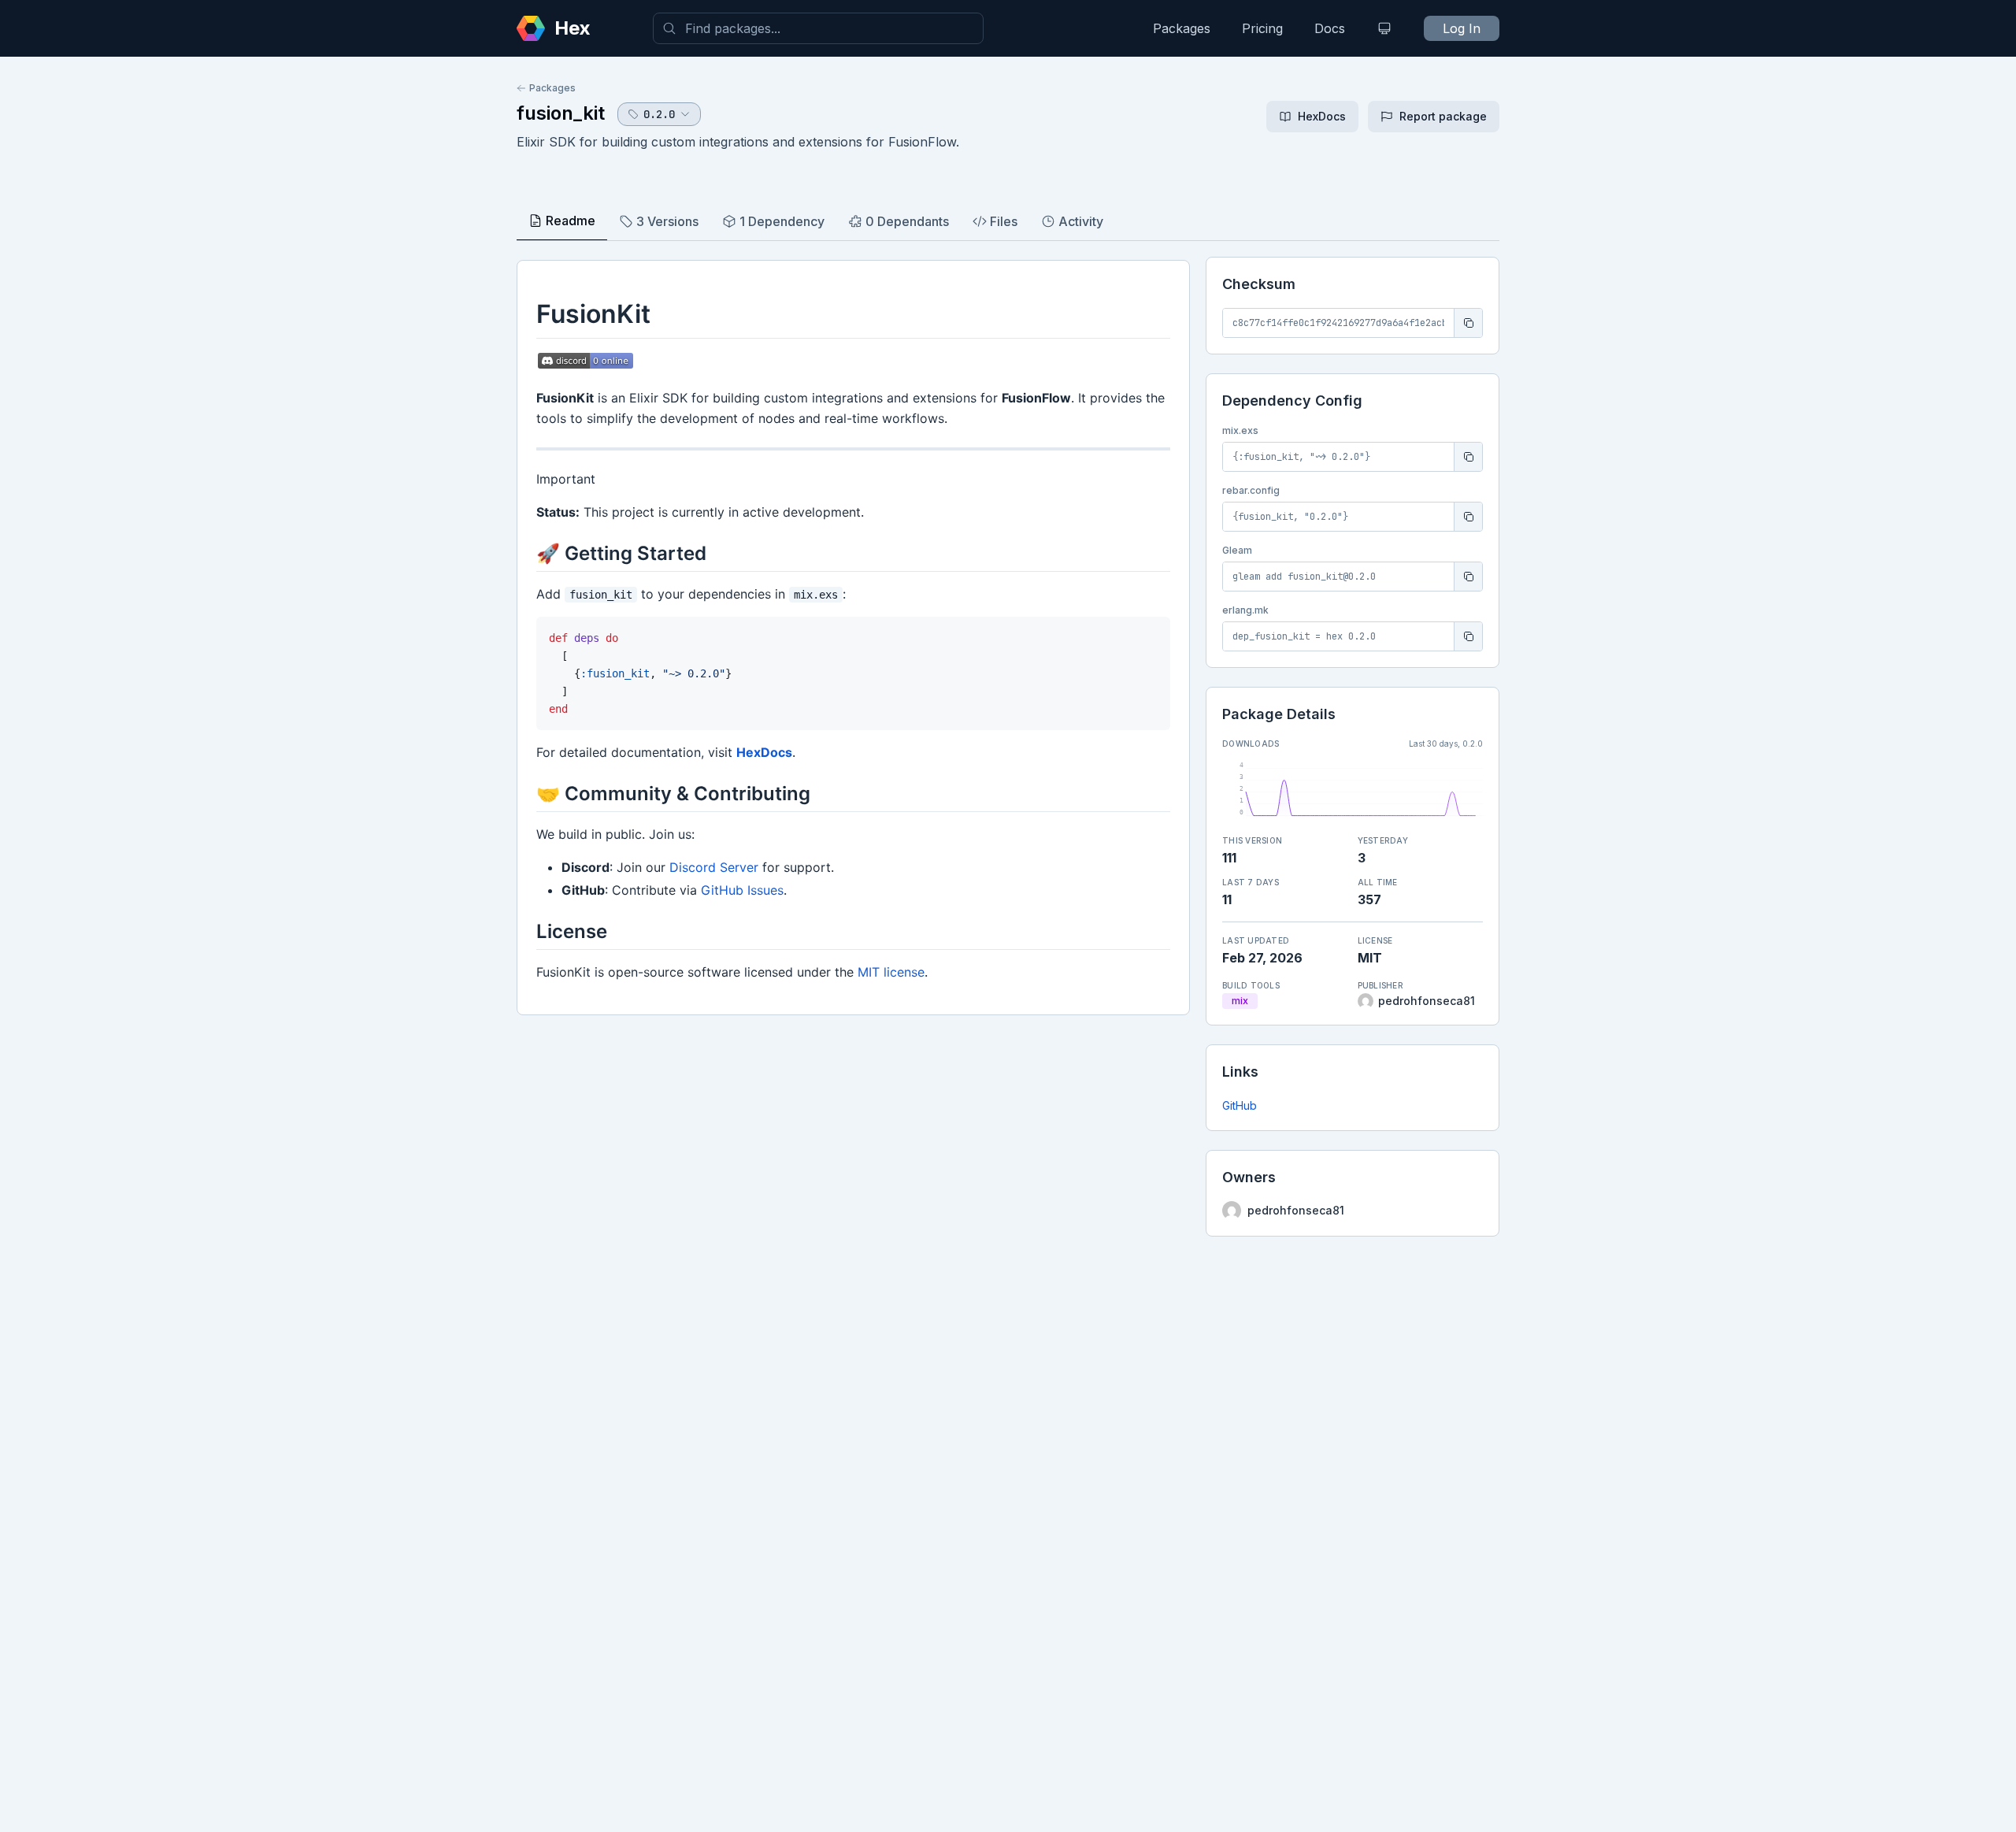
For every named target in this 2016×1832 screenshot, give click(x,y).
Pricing (1262, 28)
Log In (1462, 28)
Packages (1182, 28)
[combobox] (818, 28)
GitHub (1240, 1105)
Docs (1330, 28)
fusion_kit (561, 113)
